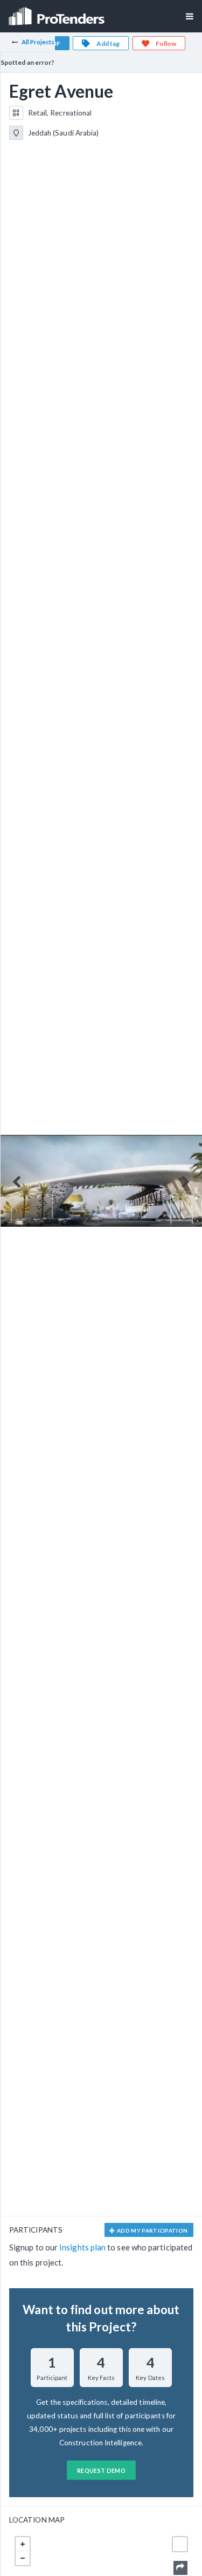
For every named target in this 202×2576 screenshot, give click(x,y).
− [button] (23, 2558)
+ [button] (23, 2544)
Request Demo (101, 2470)
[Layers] (180, 2544)
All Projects (38, 42)
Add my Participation (152, 2230)
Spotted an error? (27, 62)
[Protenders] (58, 13)
